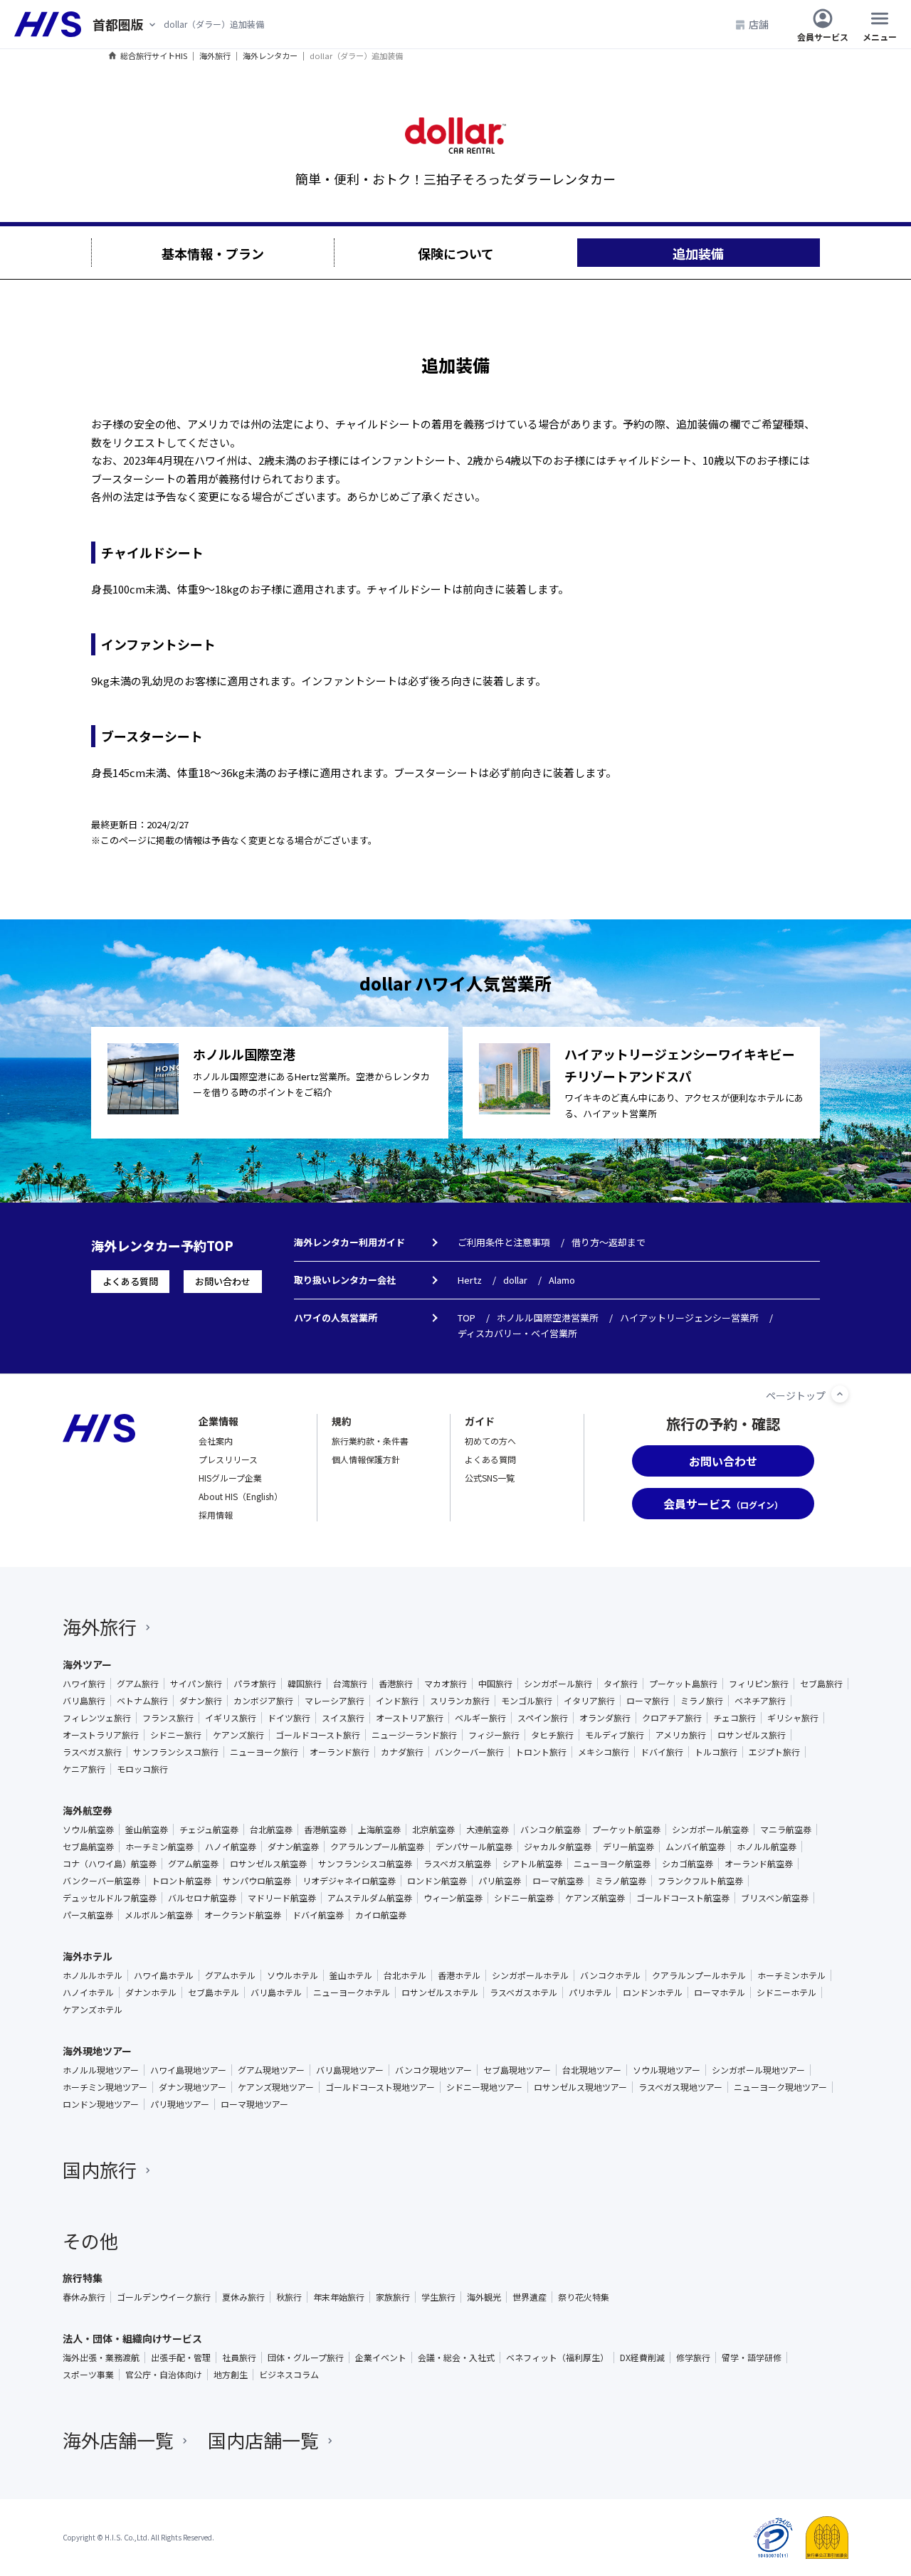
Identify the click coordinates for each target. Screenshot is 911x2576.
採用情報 (216, 1515)
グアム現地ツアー (271, 2070)
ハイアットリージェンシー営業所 (689, 1318)
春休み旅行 (84, 2297)
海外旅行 (100, 1626)
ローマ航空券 (558, 1881)
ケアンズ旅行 (238, 1735)
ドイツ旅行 (289, 1718)
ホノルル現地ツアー (101, 2070)
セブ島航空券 (88, 1847)
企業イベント (381, 2358)
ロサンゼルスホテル (440, 1992)
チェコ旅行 (734, 1718)
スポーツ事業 (88, 2375)
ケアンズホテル (93, 2010)
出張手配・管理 (181, 2358)
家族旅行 (393, 2297)
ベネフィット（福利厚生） (557, 2358)
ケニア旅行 (84, 1769)
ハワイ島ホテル (164, 1975)
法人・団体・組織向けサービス (132, 2338)
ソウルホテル (293, 1975)
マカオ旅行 (446, 1684)
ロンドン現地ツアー (101, 2104)
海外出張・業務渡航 (101, 2358)
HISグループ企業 (230, 1478)
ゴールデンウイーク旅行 (164, 2297)
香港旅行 (396, 1684)
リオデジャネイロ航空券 (349, 1881)
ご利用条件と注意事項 (504, 1242)
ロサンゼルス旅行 (752, 1735)
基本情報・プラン (213, 253)
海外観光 (484, 2297)
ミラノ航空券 (621, 1881)
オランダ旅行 (605, 1718)
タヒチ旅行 (552, 1735)
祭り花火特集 (584, 2297)
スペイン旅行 (543, 1718)
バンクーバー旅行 (469, 1752)
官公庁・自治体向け (164, 2375)
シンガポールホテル (530, 1975)
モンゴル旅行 (527, 1701)
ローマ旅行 (648, 1701)
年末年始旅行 (339, 2297)
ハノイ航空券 (231, 1847)
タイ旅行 (621, 1684)
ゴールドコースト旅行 (318, 1735)
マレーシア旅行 (335, 1701)
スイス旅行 (343, 1718)
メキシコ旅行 (604, 1752)
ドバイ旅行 (662, 1752)
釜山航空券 (147, 1830)
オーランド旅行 (339, 1752)
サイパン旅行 (196, 1684)
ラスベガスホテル (523, 1992)
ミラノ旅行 (702, 1701)
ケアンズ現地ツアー (276, 2087)
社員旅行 (239, 2358)
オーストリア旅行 (410, 1718)
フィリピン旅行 (759, 1684)
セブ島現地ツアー (517, 2070)
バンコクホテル (610, 1975)
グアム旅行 (138, 1684)
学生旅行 (438, 2297)
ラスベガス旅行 (92, 1752)
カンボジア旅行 (263, 1701)
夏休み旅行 (243, 2297)
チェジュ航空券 (209, 1830)
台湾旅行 (350, 1684)
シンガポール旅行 (558, 1684)
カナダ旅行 (402, 1752)
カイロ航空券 (381, 1915)
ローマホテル (720, 1992)
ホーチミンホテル (791, 1975)
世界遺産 (530, 2297)
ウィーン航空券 (453, 1898)
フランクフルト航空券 (700, 1881)
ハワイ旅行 (84, 1684)
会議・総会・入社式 (456, 2358)
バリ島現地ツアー (350, 2070)
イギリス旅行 (231, 1718)
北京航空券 (433, 1830)
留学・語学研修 (752, 2358)
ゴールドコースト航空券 (683, 1898)
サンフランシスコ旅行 (176, 1752)
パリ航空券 (500, 1881)
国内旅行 (100, 2169)
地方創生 (231, 2375)
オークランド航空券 (243, 1915)
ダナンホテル (151, 1992)
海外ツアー (87, 1664)
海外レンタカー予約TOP (162, 1245)
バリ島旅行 (84, 1701)
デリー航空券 (628, 1847)
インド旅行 (397, 1701)
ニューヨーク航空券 (612, 1864)
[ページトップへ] (840, 1394)
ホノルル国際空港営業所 (548, 1318)
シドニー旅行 (176, 1735)
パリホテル (590, 1992)
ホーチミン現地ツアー (105, 2087)
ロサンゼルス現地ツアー (580, 2087)
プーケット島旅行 (683, 1684)
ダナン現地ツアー (193, 2087)
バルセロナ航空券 (202, 1898)
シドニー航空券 (524, 1898)
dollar (515, 1280)
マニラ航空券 (786, 1830)
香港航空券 (325, 1830)
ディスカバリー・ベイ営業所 (517, 1333)
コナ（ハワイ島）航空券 (110, 1864)
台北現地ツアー (592, 2070)
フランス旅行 (168, 1718)
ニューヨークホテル (352, 1992)
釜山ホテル (351, 1975)
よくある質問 (130, 1281)
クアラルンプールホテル (699, 1975)
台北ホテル (405, 1975)
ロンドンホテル (653, 1992)
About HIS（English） (241, 1496)
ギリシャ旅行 (793, 1718)
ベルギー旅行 (480, 1718)
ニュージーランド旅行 (414, 1735)
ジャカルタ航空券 (558, 1847)
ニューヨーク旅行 (264, 1752)
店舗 (759, 24)
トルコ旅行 (716, 1752)
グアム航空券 (193, 1864)
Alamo (562, 1280)
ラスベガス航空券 (457, 1864)
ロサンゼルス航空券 (268, 1864)
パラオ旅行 (255, 1684)
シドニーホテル (786, 1992)
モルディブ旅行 (615, 1735)
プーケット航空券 (626, 1830)
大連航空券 (488, 1830)
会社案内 (216, 1441)
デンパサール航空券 (474, 1847)
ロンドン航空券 (437, 1881)
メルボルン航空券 (159, 1915)
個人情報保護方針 (366, 1459)
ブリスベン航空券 (775, 1898)
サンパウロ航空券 (257, 1881)
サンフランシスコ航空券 (365, 1864)
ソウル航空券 (88, 1830)
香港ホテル (459, 1975)
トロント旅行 (541, 1752)
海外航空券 (88, 1810)
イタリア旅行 (589, 1701)
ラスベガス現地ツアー (680, 2087)
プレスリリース (228, 1459)
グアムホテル (230, 1975)
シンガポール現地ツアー (758, 2070)
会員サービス (823, 36)
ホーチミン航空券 (159, 1847)
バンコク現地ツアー (433, 2070)
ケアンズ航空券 (595, 1898)
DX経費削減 (642, 2358)
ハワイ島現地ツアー (188, 2070)
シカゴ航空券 (688, 1864)
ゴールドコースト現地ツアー (380, 2087)
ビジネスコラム (289, 2375)
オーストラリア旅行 (101, 1735)
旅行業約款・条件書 (370, 1441)
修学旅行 (693, 2358)
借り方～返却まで (609, 1242)
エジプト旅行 (774, 1752)
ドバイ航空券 (318, 1915)
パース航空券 (88, 1915)
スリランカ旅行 (460, 1701)
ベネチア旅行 (760, 1701)
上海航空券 (379, 1830)
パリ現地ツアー (180, 2104)
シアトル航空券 (532, 1864)
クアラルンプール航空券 (377, 1847)
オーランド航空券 (759, 1864)
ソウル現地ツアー (667, 2070)
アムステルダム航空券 (370, 1898)
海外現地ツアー (97, 2051)
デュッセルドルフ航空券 (110, 1898)
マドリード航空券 (282, 1898)
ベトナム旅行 (142, 1701)
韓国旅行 (305, 1684)
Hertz (470, 1280)
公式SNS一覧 (490, 1478)
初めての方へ (490, 1441)
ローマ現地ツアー (254, 2104)
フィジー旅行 (494, 1735)
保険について (456, 253)
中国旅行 (495, 1684)
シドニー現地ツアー (484, 2087)
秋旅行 (289, 2297)
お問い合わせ (223, 1281)
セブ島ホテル (214, 1992)
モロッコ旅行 (142, 1769)
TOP (467, 1318)
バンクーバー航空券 (101, 1881)
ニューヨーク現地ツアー (780, 2087)
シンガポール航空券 (710, 1830)
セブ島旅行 (821, 1684)
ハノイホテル (88, 1992)
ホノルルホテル (93, 1975)
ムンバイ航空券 (695, 1847)
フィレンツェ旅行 (97, 1718)
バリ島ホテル (276, 1992)
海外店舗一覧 (118, 2440)
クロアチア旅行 (672, 1718)
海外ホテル (88, 1956)
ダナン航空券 (293, 1847)
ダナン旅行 (201, 1701)
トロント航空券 (181, 1881)
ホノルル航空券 (767, 1847)
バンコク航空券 (551, 1830)
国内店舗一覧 (263, 2440)
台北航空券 (271, 1830)
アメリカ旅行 (681, 1735)
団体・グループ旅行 (306, 2358)
